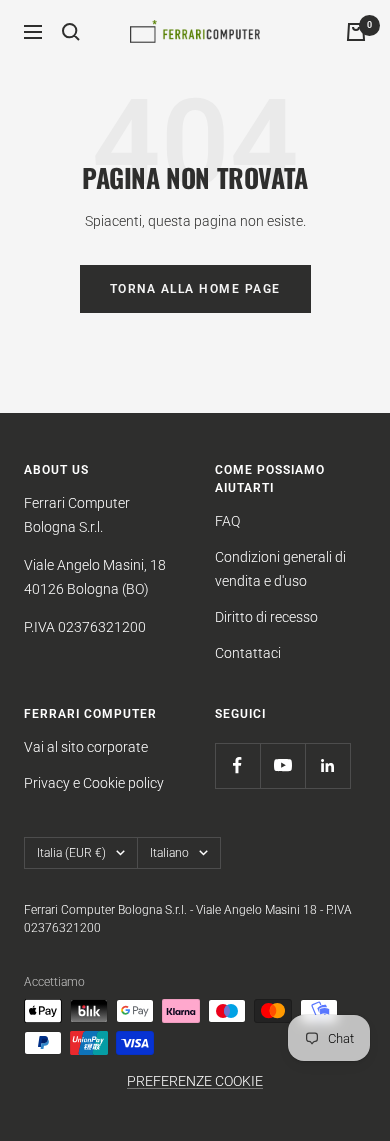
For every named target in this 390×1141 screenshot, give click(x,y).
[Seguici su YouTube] (282, 765)
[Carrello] (356, 32)
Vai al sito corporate (86, 747)
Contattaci (248, 653)
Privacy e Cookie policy (94, 783)
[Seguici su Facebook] (237, 765)
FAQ (227, 521)
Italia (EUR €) (71, 853)
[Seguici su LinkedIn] (327, 765)
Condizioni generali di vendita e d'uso (280, 569)
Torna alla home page (195, 289)
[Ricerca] (71, 32)
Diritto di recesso (266, 617)
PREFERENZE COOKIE (195, 1081)
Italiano (169, 853)
